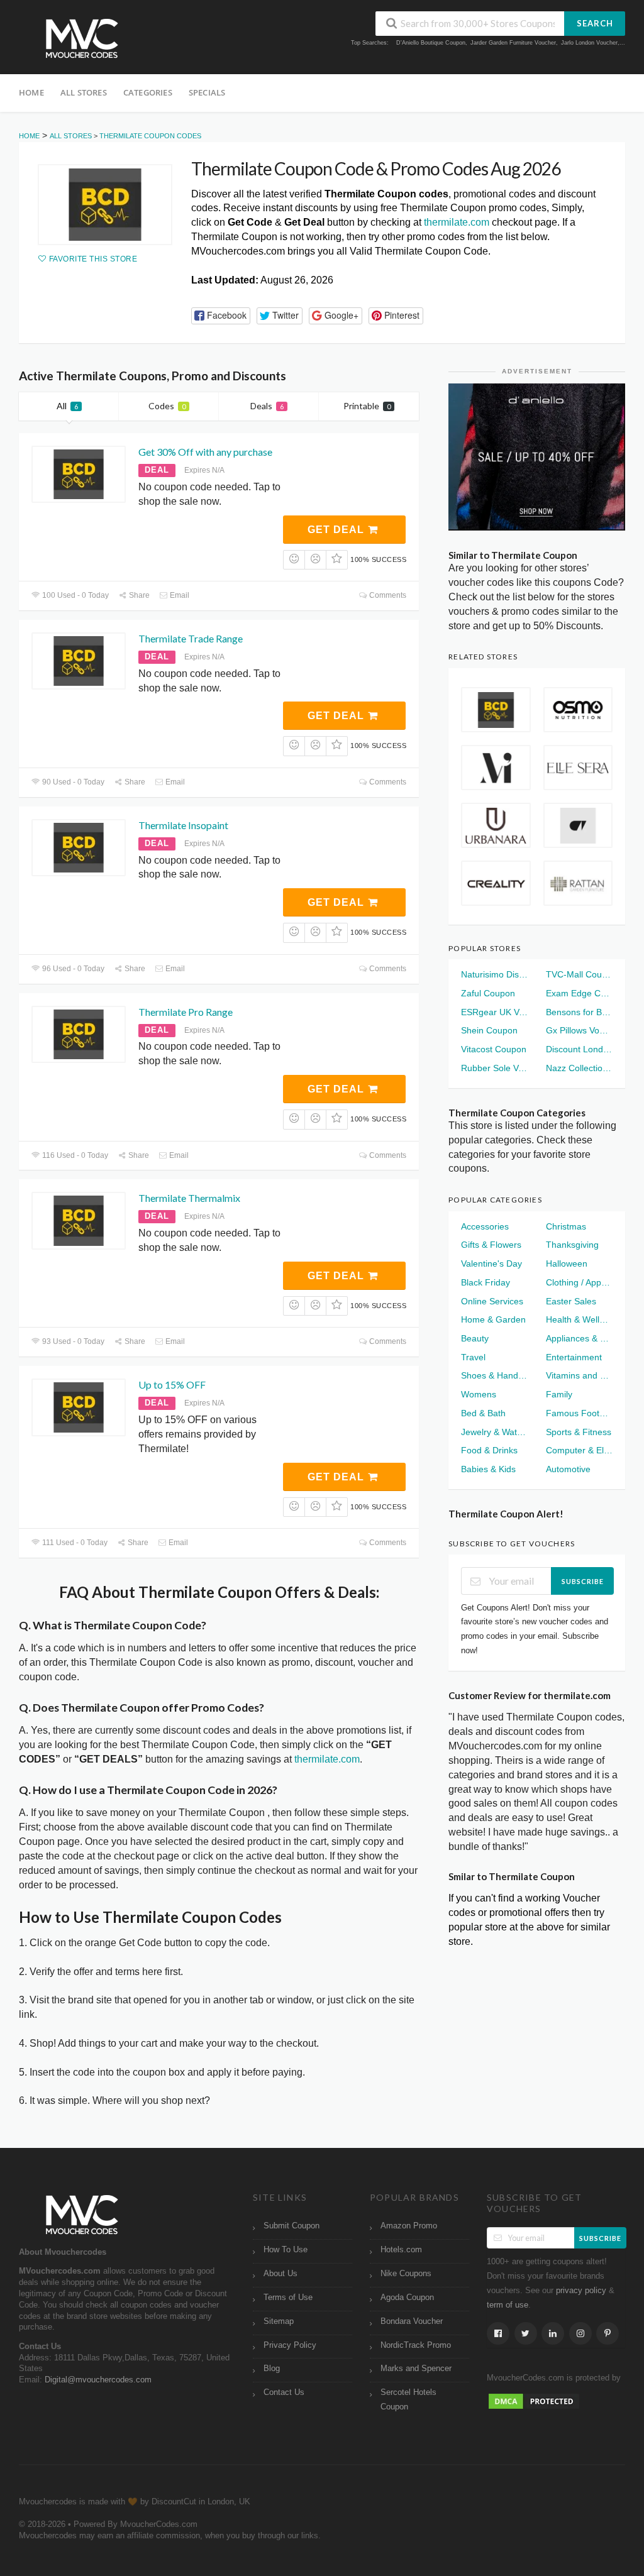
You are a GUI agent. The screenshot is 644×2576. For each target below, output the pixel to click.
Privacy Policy (290, 2345)
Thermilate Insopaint (183, 825)
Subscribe (583, 1581)
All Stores (84, 92)
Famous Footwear (579, 1413)
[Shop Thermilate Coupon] (105, 205)
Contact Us (284, 2392)
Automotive (568, 1469)
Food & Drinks (489, 1450)
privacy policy (581, 2291)
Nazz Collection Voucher (579, 1068)
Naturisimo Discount (494, 974)
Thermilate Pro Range (186, 1012)
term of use (508, 2305)
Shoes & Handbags (494, 1375)
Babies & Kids (488, 1469)
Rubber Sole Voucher (494, 1068)
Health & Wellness (579, 1319)
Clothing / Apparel (579, 1282)
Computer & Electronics (579, 1450)
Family (559, 1394)
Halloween (567, 1263)
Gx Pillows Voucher (579, 1030)
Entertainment (574, 1357)
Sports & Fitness (579, 1432)
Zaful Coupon (488, 993)
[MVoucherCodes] (82, 39)
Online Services (492, 1301)
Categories (148, 92)
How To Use (286, 2250)
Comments (387, 595)
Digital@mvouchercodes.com (98, 2380)
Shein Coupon (489, 1030)
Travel (473, 1357)
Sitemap (279, 2321)
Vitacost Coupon (494, 1049)
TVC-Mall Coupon (579, 974)
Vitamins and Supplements (579, 1375)
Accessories (485, 1226)
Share (138, 595)
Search (595, 23)
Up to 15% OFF (172, 1384)
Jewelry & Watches (494, 1432)
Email (179, 595)
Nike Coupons (406, 2274)
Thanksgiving (572, 1245)
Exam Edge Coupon (579, 993)
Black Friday (486, 1282)
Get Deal (337, 530)
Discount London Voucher (579, 1049)
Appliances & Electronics (579, 1338)
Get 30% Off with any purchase (205, 452)
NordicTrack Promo (416, 2345)
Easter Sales (571, 1301)
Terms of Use (288, 2298)
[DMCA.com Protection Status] (534, 2401)
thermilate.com (457, 222)
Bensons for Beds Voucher (579, 1012)
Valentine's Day (491, 1263)
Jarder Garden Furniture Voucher (513, 43)
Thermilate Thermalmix (189, 1198)
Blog (272, 2369)
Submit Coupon (291, 2226)
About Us (280, 2274)
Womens (479, 1394)
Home (31, 92)
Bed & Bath (483, 1413)
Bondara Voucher (412, 2321)
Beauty (475, 1338)
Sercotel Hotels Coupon (408, 2400)
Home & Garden (493, 1319)
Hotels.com (401, 2250)
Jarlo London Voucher (589, 43)
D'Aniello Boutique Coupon (431, 43)
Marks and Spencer (416, 2369)
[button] (221, 316)
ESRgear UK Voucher (494, 1012)
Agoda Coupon (407, 2298)
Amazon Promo (409, 2226)
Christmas (566, 1226)
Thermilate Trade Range (191, 638)
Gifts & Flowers (491, 1245)
